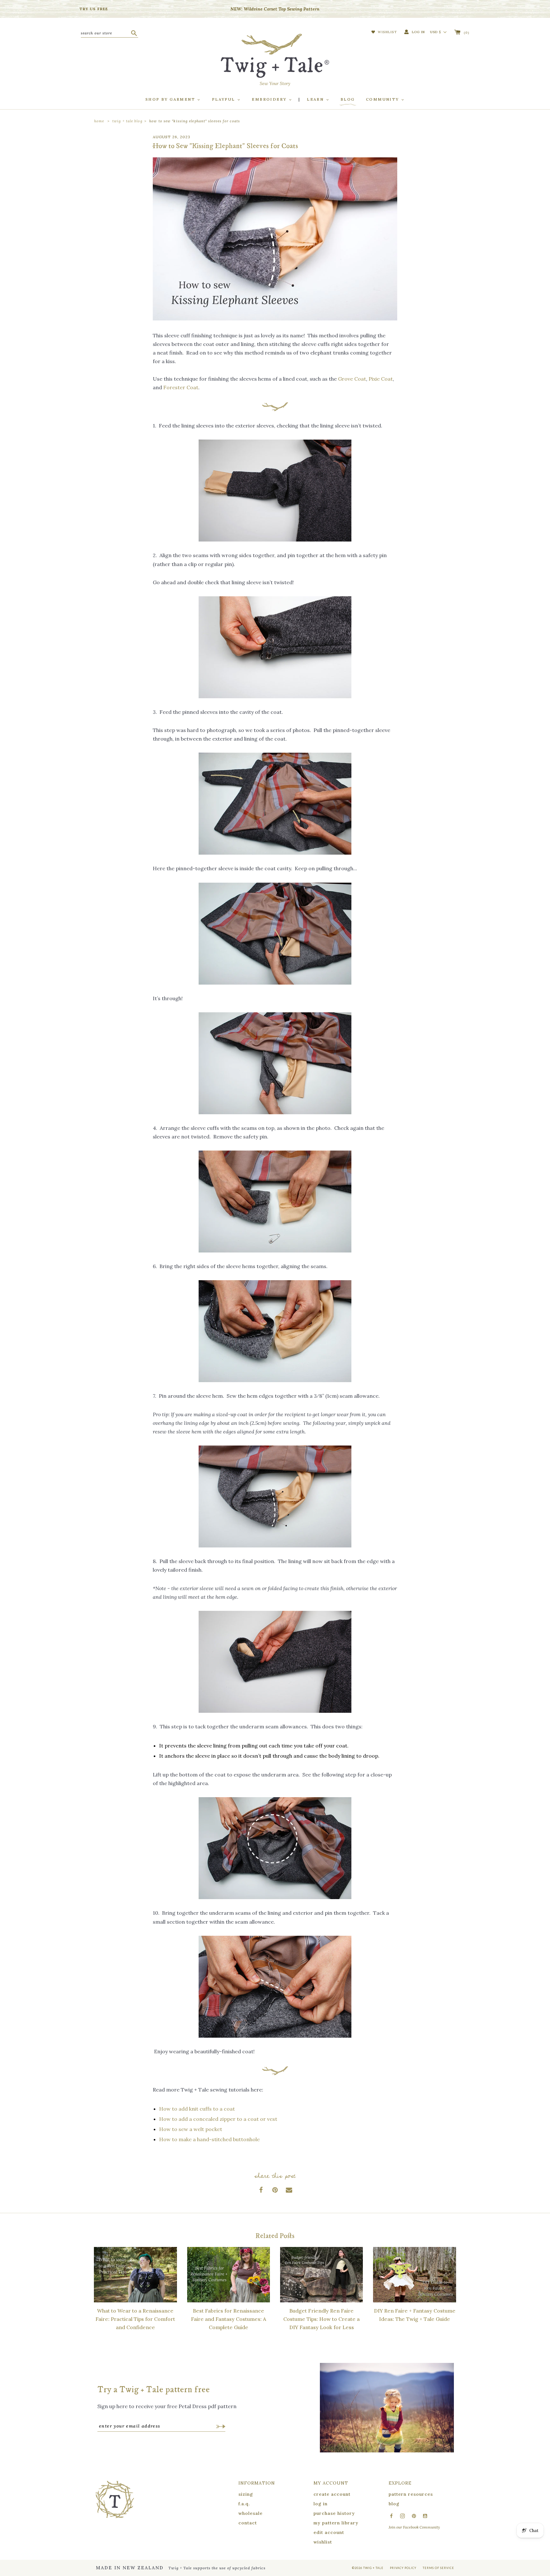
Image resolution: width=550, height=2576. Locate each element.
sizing (246, 2494)
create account (332, 2494)
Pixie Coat (381, 379)
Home (99, 121)
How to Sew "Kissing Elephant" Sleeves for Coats (195, 121)
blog (394, 2504)
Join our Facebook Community (414, 2527)
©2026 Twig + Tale (368, 2568)
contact (248, 2523)
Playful (224, 99)
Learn (316, 99)
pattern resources (411, 2494)
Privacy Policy (403, 2568)
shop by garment (171, 99)
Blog (348, 99)
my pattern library (336, 2523)
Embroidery (270, 99)
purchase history (334, 2513)
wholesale (250, 2513)
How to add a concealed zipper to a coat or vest (218, 2119)
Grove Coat (352, 379)
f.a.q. (244, 2504)
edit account (329, 2532)
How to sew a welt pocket (191, 2129)
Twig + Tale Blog (127, 121)
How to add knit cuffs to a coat (197, 2109)
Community (383, 99)
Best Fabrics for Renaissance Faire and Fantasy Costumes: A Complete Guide (229, 2319)
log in (321, 2504)
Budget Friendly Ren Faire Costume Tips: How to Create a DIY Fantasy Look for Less (321, 2319)
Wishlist (387, 32)
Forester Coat (181, 387)
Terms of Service (438, 2568)
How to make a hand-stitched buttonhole (209, 2139)
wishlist (323, 2542)
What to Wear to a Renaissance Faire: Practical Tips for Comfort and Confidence (135, 2319)
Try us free (94, 9)
